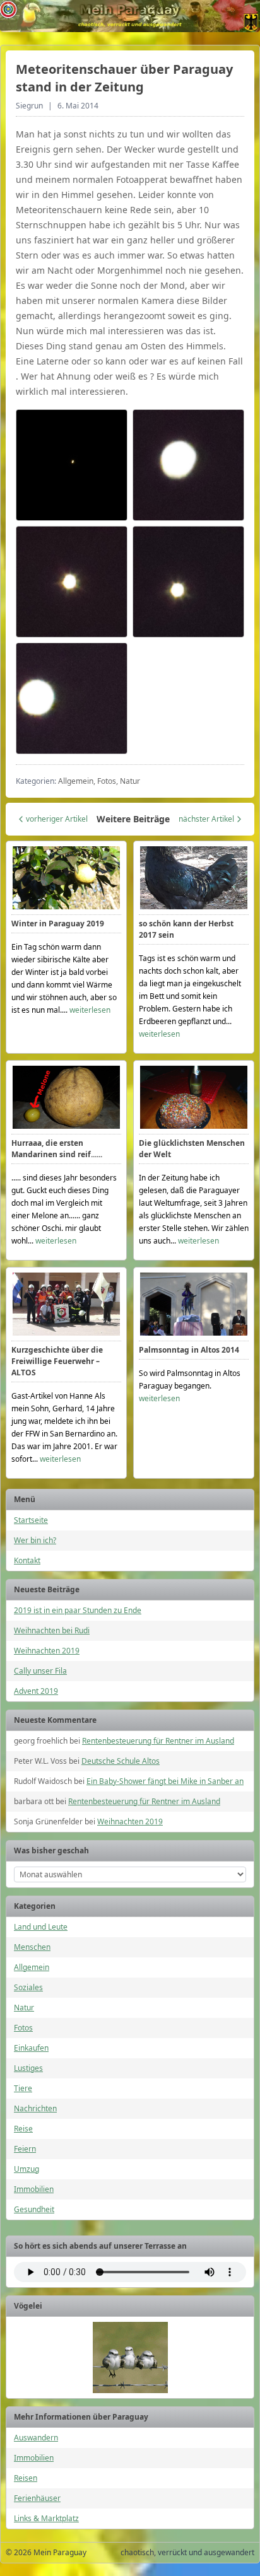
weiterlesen (90, 1010)
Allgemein (32, 1967)
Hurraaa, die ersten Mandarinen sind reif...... (57, 1149)
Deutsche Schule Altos (121, 1761)
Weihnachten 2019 (47, 1651)
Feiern (25, 2149)
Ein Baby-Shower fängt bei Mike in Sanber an (165, 1781)
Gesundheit (34, 2209)
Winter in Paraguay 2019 (58, 924)
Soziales (28, 1987)
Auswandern (36, 2438)
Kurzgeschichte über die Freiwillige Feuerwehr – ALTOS (57, 1361)
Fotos (23, 2028)
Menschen (32, 1947)
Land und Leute (41, 1927)
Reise (23, 2129)
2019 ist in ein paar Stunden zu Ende (78, 1610)
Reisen (26, 2478)
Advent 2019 (36, 1691)
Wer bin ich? (35, 1540)
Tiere (23, 2088)
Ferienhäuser (37, 2498)
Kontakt (27, 1560)
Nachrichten (35, 2108)
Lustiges (28, 2068)
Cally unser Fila (40, 1671)
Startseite (31, 1520)
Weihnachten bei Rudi (52, 1630)
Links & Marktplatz (46, 2518)
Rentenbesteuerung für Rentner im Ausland (158, 1741)
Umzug (27, 2169)
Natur (24, 2008)
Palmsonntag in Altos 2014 (189, 1350)
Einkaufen (31, 2048)
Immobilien (34, 2189)
